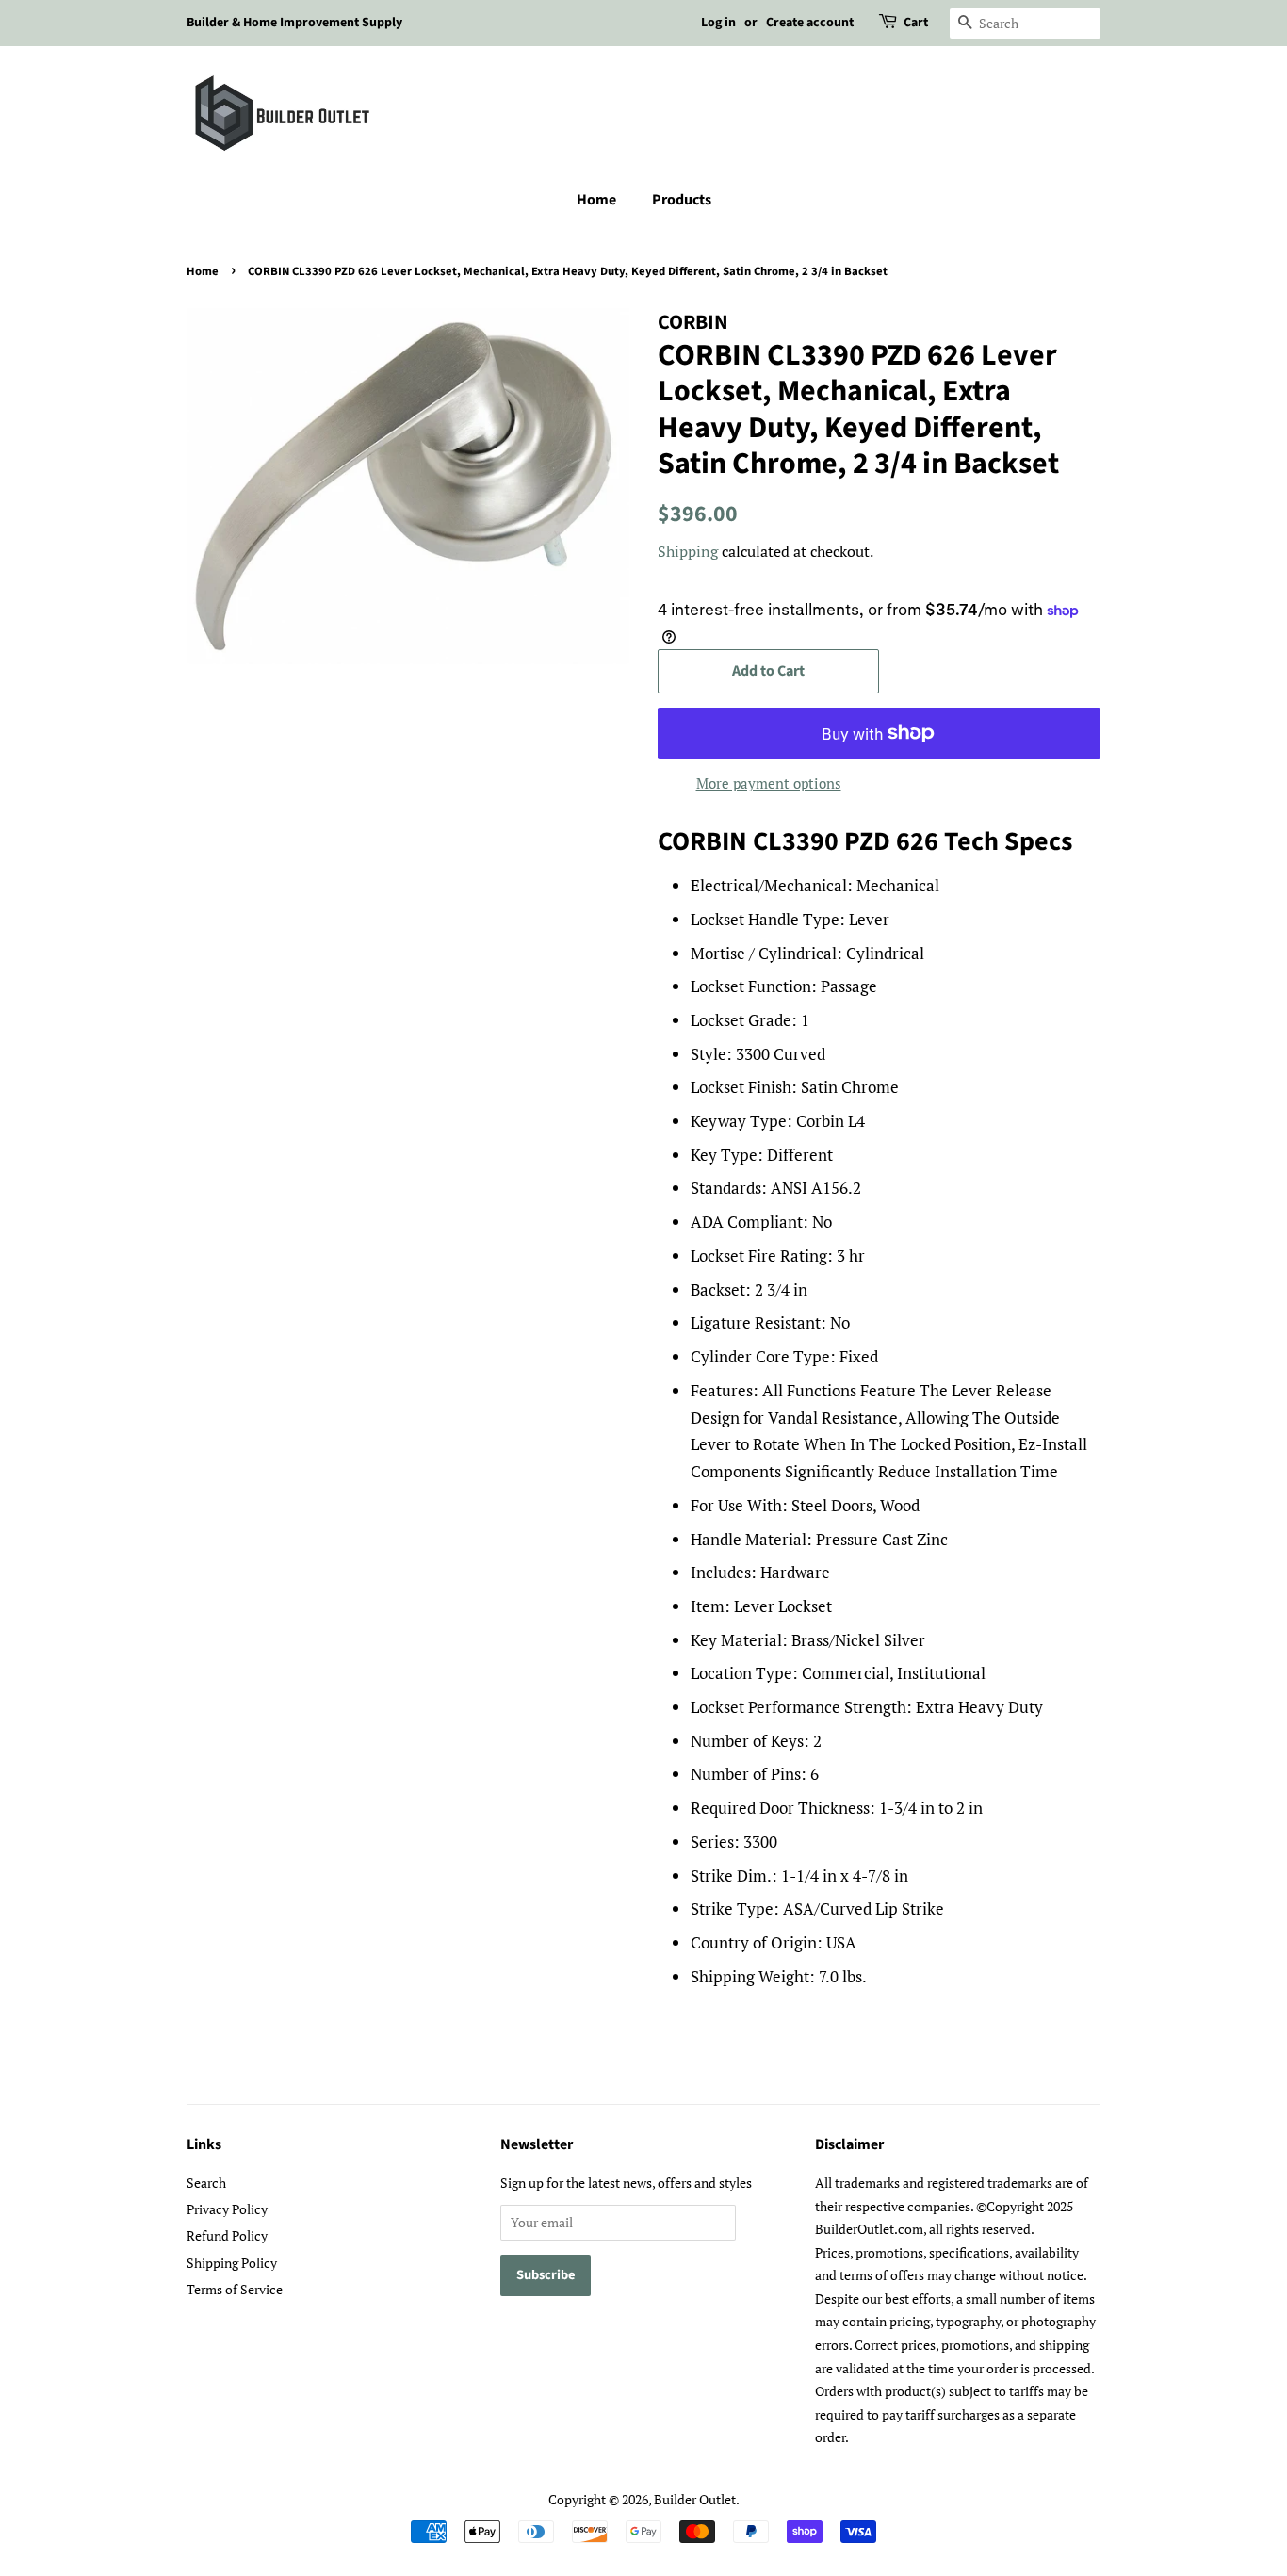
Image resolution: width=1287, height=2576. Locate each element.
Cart (916, 23)
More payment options (769, 783)
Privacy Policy (227, 2209)
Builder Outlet (695, 2499)
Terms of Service (235, 2289)
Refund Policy (227, 2235)
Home (596, 200)
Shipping (688, 551)
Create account (810, 23)
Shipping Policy (232, 2263)
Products (682, 200)
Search (206, 2183)
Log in (718, 23)
